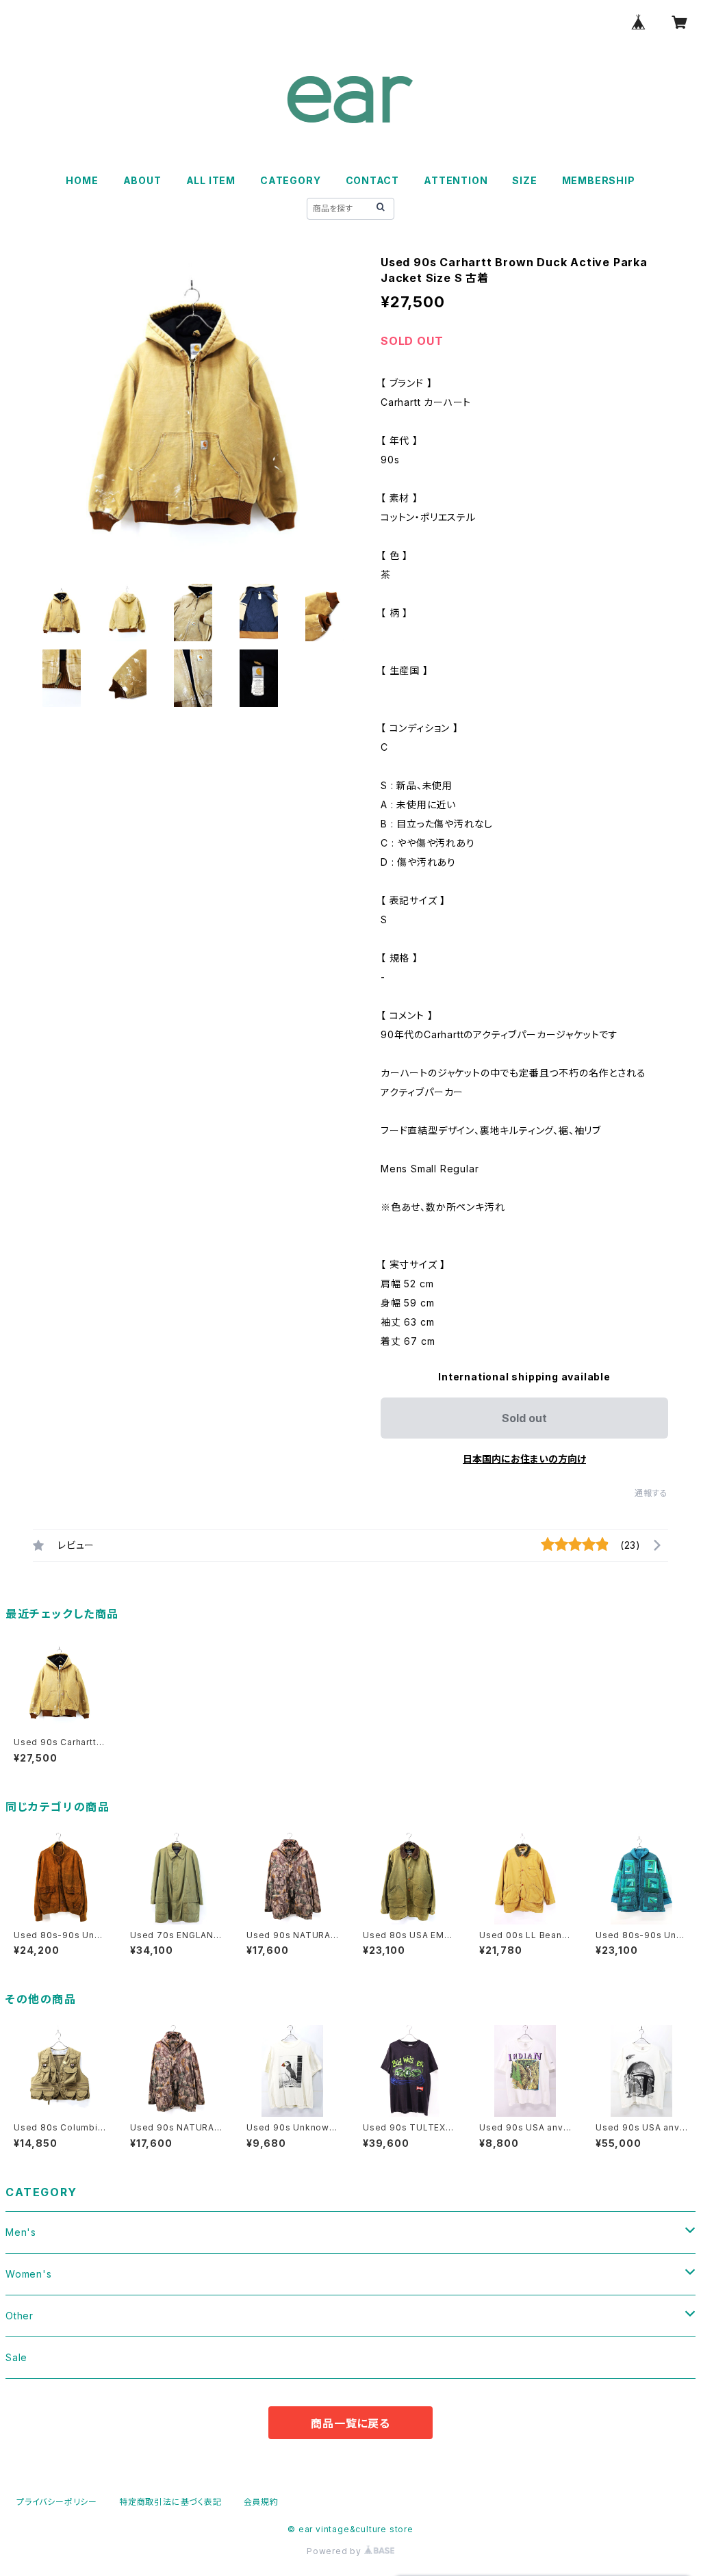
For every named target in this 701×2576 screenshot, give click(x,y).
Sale (16, 2357)
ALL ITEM (211, 180)
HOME (82, 180)
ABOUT (142, 180)
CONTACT (373, 180)
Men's (21, 2232)
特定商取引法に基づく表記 (170, 2502)
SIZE (524, 180)
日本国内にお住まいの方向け (524, 1459)
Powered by (335, 2551)
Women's (29, 2274)
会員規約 (261, 2502)
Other (20, 2316)
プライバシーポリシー (57, 2502)
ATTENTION (456, 180)
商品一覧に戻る (350, 2423)
